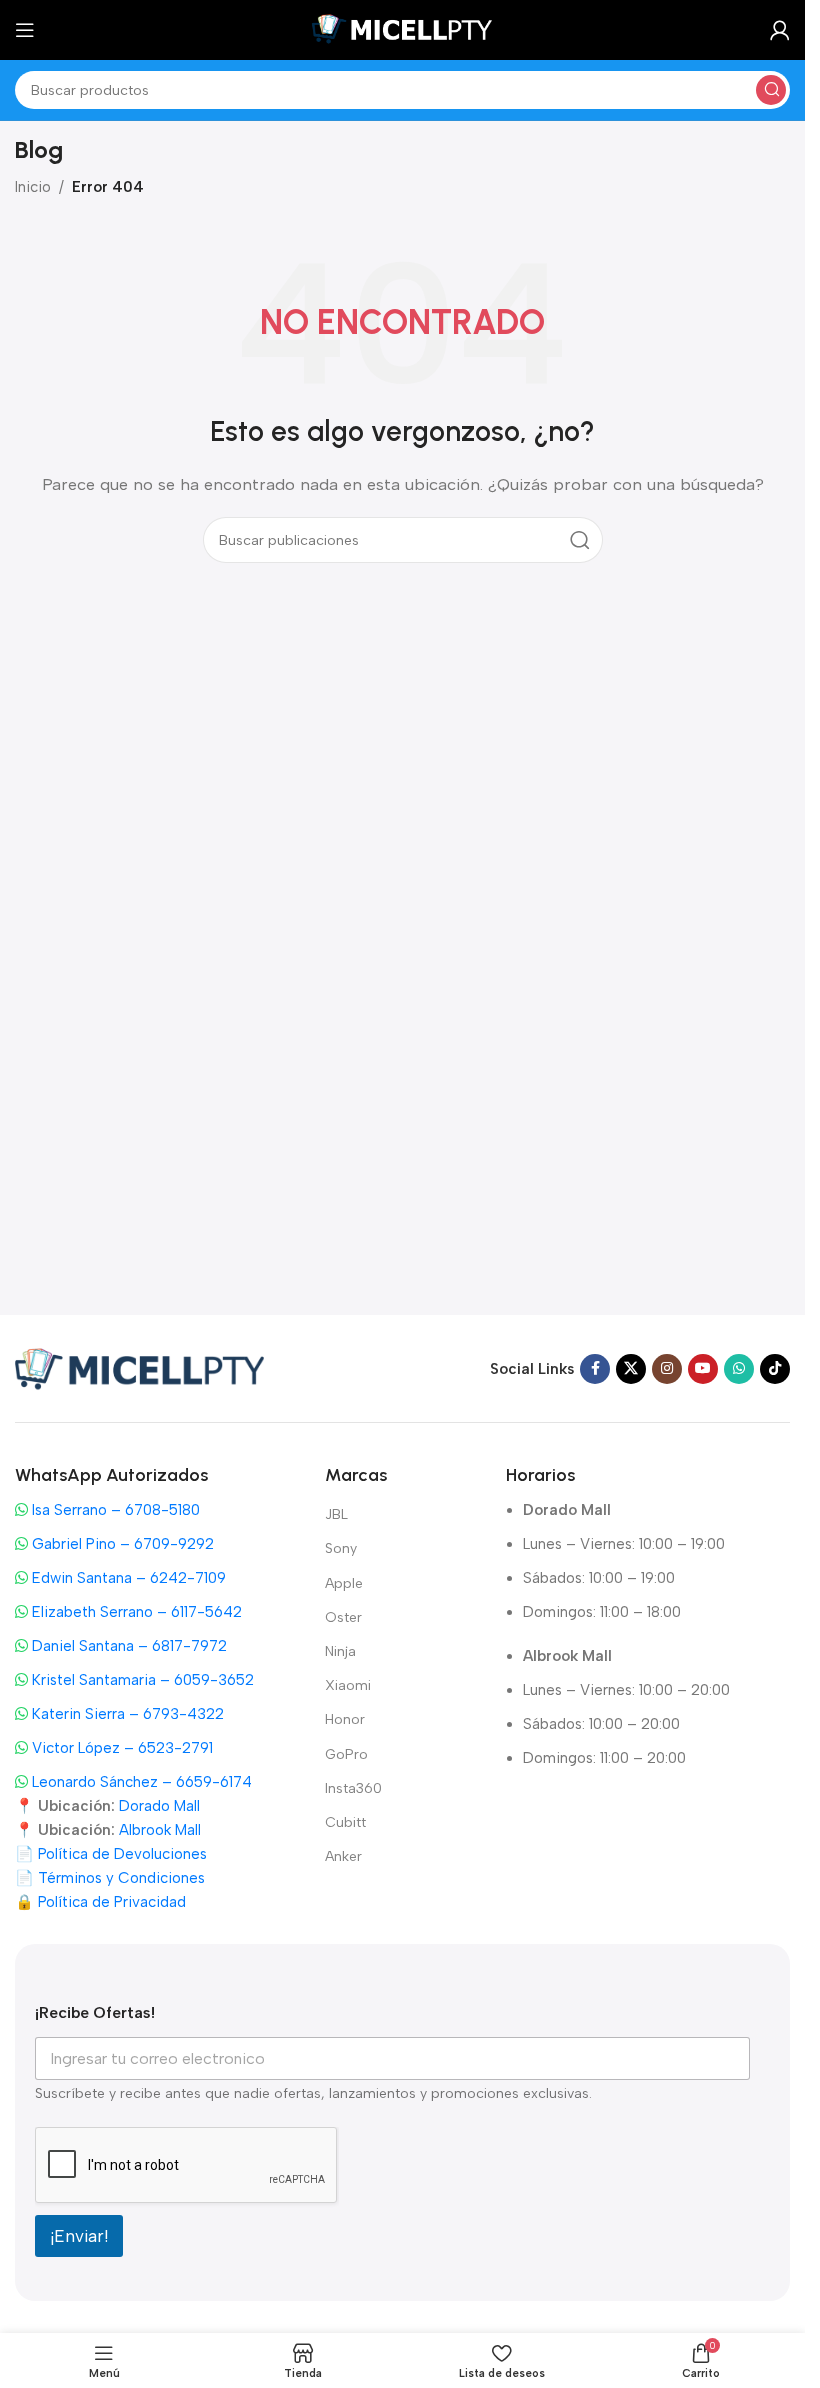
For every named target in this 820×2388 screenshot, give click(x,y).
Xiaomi (348, 1685)
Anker (343, 1856)
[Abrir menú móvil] (25, 30)
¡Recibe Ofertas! (95, 2012)
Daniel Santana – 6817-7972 (127, 1646)
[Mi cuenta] (780, 30)
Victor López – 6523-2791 (120, 1748)
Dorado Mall (159, 1806)
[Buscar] (771, 90)
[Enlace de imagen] (140, 1367)
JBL (336, 1514)
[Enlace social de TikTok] (775, 1369)
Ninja (340, 1651)
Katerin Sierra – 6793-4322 (126, 1714)
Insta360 (353, 1788)
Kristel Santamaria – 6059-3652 (141, 1680)
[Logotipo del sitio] (403, 29)
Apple (344, 1583)
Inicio (33, 187)
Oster (343, 1617)
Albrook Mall (160, 1830)
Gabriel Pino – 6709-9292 (121, 1544)
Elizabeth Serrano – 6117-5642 (135, 1612)
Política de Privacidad (112, 1902)
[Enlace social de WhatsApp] (739, 1369)
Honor (345, 1719)
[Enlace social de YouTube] (703, 1369)
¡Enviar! (79, 2236)
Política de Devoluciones (122, 1854)
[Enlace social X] (631, 1369)
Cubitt (345, 1822)
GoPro (346, 1754)
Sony (341, 1548)
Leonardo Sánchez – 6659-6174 (140, 1782)
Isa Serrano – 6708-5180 (114, 1510)
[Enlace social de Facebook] (595, 1369)
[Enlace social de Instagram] (667, 1369)
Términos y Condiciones (121, 1878)
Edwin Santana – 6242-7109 (127, 1578)
